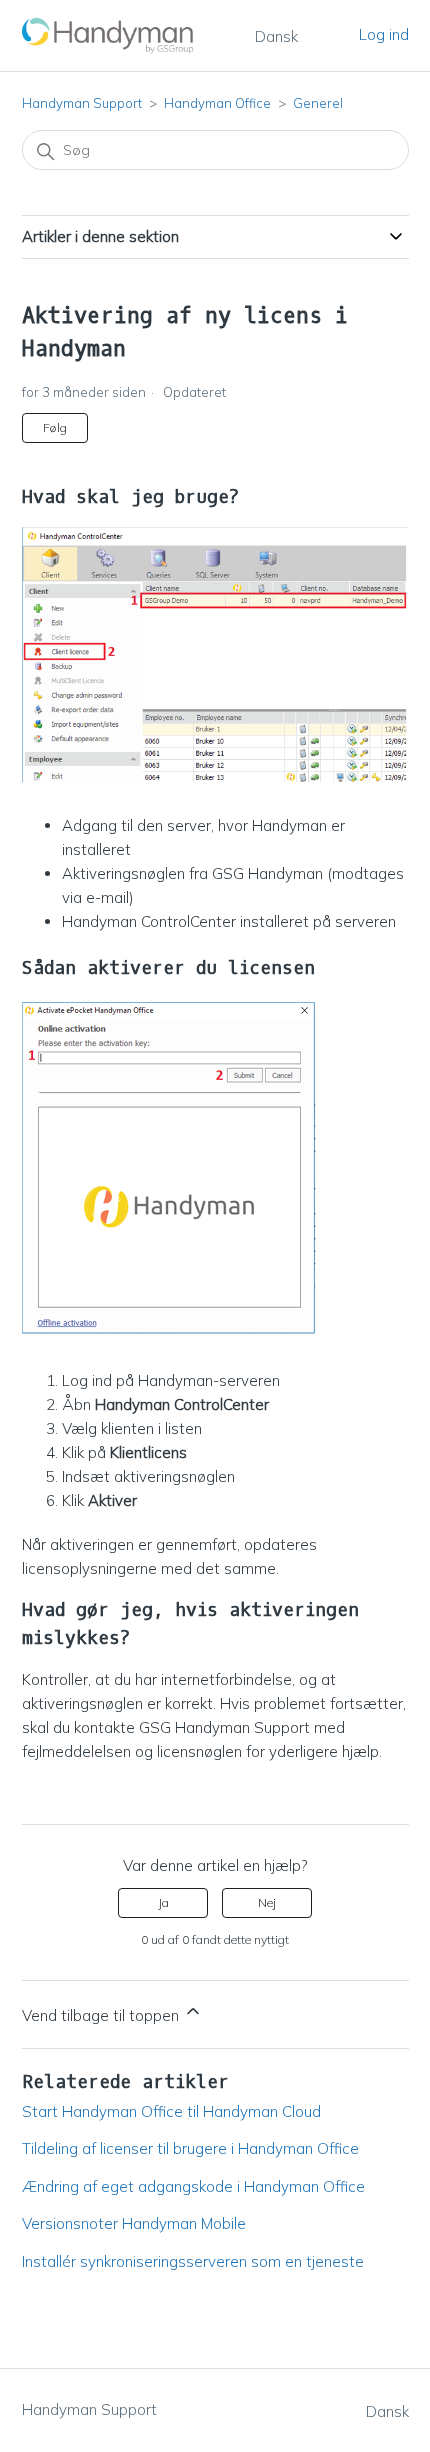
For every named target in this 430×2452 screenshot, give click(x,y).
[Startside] (109, 35)
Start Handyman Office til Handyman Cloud (171, 2111)
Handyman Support (82, 103)
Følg (55, 427)
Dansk (276, 36)
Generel (318, 103)
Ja (163, 1902)
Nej (267, 1902)
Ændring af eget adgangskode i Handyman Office (193, 2186)
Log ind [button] (384, 34)
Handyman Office (217, 103)
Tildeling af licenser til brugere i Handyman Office (190, 2148)
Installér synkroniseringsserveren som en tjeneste (193, 2261)
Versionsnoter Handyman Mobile (134, 2223)
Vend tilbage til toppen (102, 2015)
